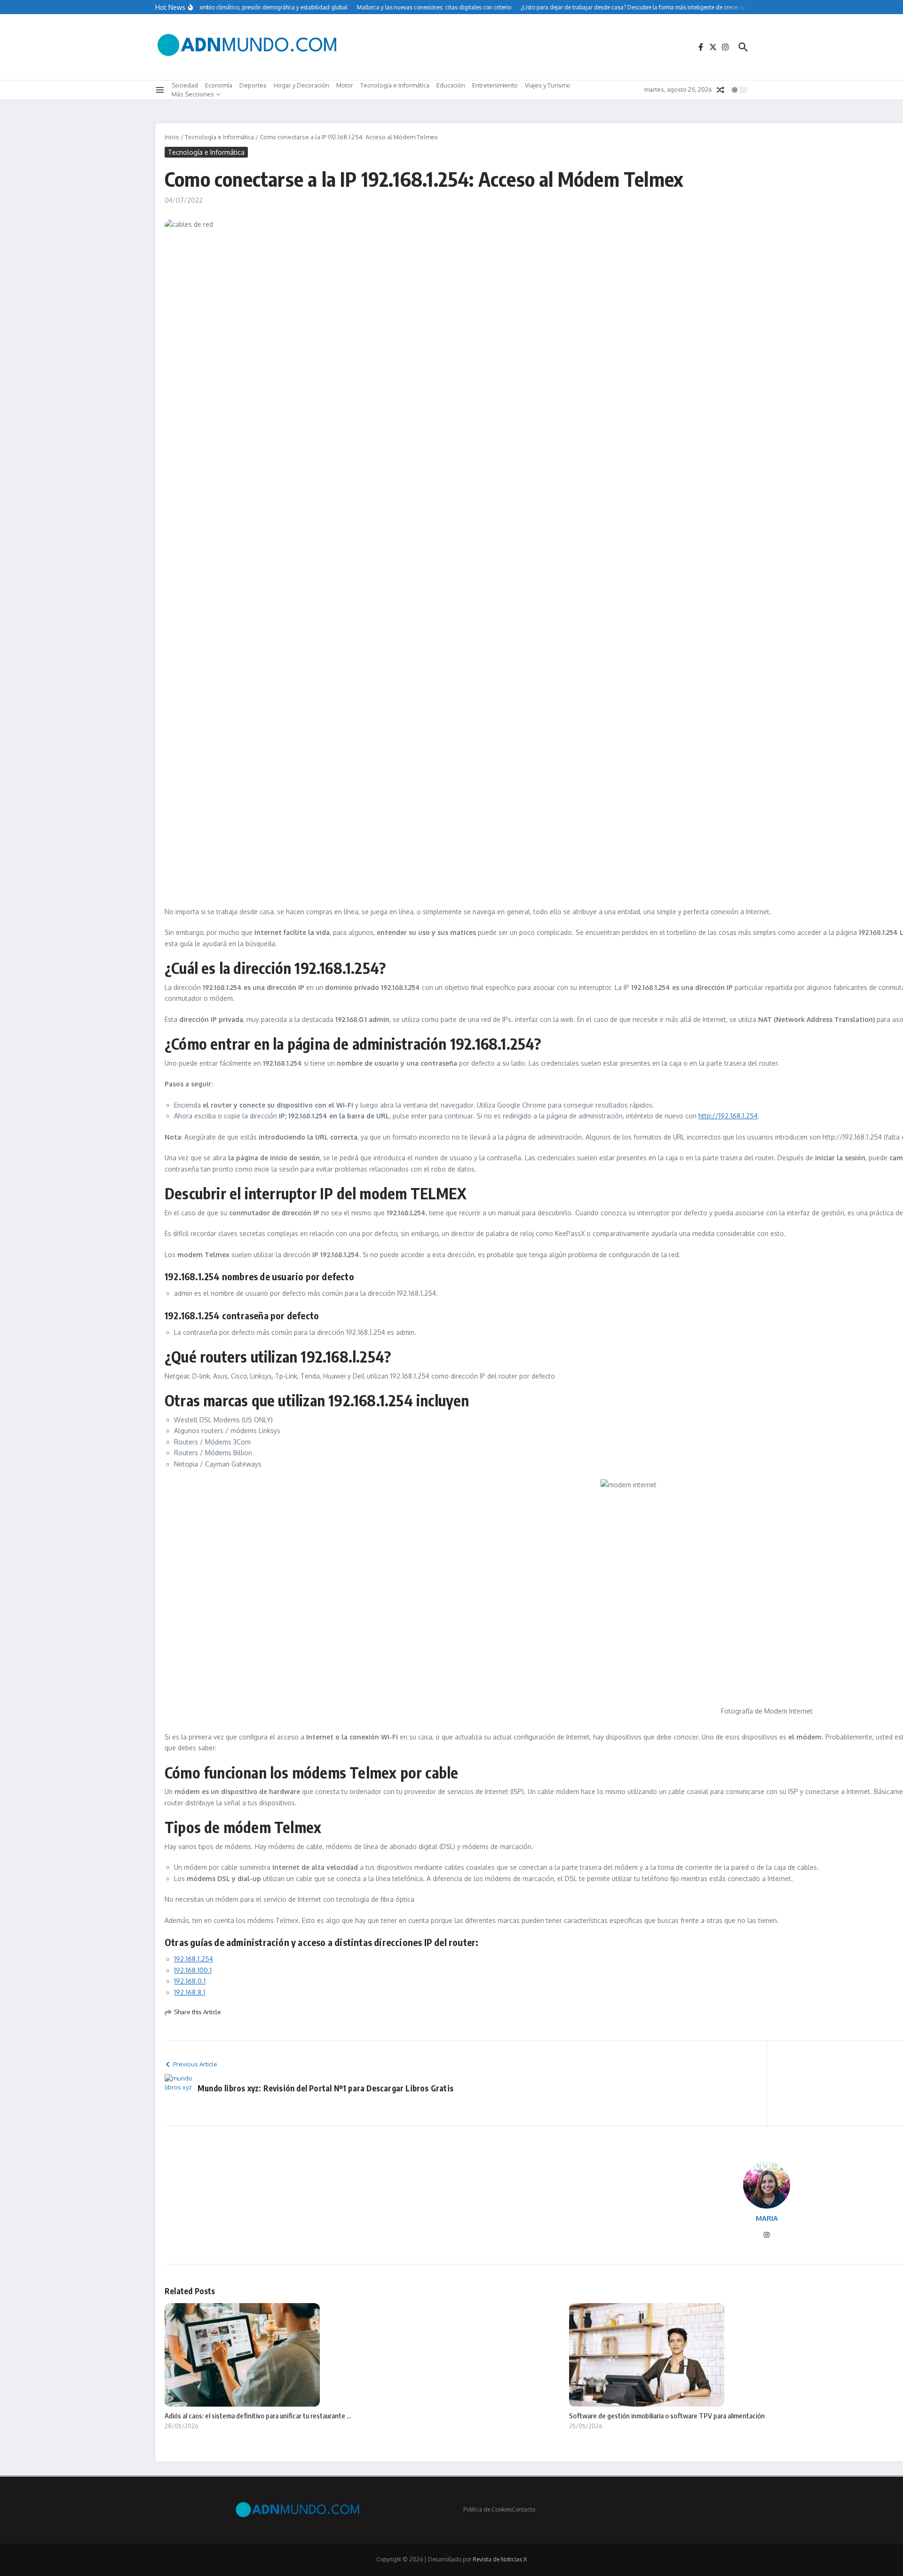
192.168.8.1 (190, 1992)
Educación (451, 85)
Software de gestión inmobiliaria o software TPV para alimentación (667, 2416)
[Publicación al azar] (721, 90)
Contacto (523, 2509)
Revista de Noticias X (500, 2559)
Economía (219, 85)
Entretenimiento (495, 85)
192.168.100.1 (193, 1970)
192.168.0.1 (190, 1981)
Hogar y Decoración (301, 85)
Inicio (172, 137)
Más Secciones (193, 94)
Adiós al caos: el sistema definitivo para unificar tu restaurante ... (258, 2416)
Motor (345, 85)
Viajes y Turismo (548, 85)
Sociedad (185, 85)
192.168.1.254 (194, 1959)
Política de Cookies (487, 2509)
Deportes (253, 85)
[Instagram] (767, 2236)
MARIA (767, 2218)
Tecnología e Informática (395, 85)
